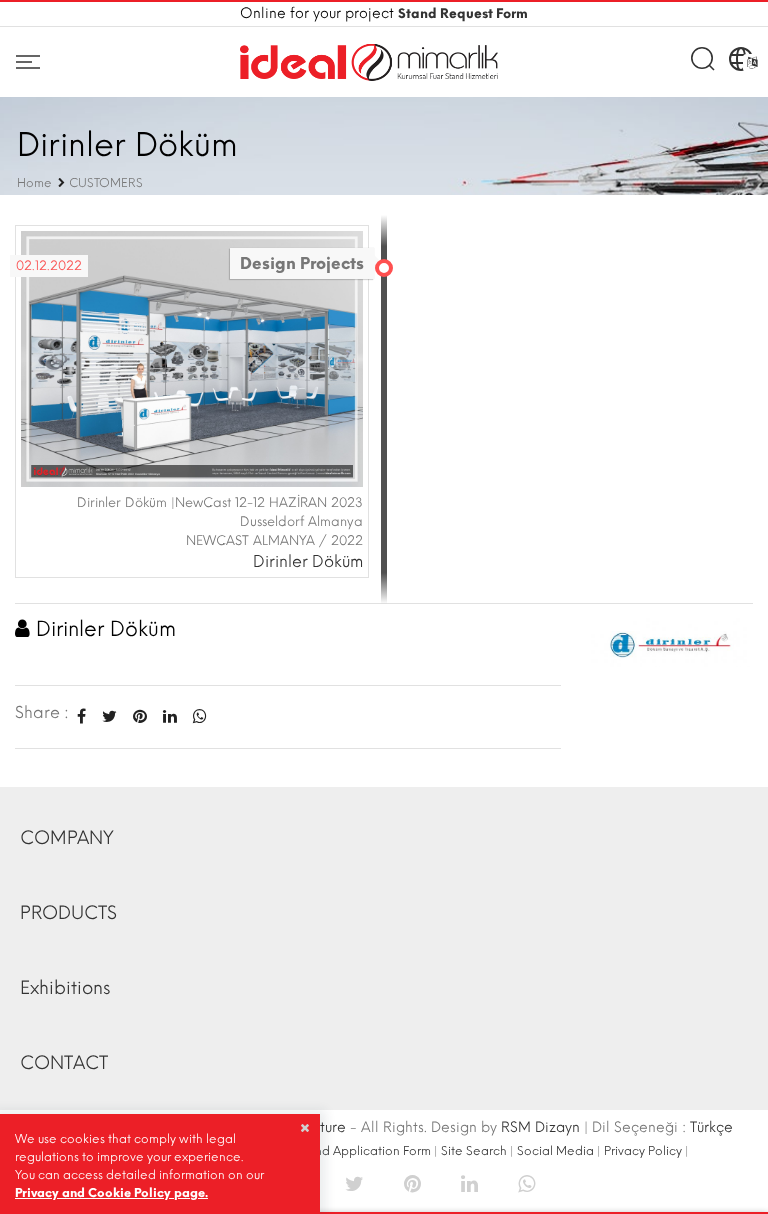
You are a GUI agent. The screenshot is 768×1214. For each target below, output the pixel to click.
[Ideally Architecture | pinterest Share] (412, 1182)
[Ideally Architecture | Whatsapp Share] (196, 716)
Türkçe (711, 1127)
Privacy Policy (643, 1151)
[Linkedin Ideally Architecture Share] (170, 716)
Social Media (555, 1151)
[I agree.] (304, 1128)
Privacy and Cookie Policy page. (111, 1193)
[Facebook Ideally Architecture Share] (81, 716)
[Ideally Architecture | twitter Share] (354, 1182)
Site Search (474, 1151)
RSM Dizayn (540, 1127)
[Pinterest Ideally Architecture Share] (140, 716)
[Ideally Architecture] (369, 62)
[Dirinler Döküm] (672, 641)
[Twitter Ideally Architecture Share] (109, 716)
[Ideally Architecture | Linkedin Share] (469, 1182)
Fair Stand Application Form (351, 1151)
